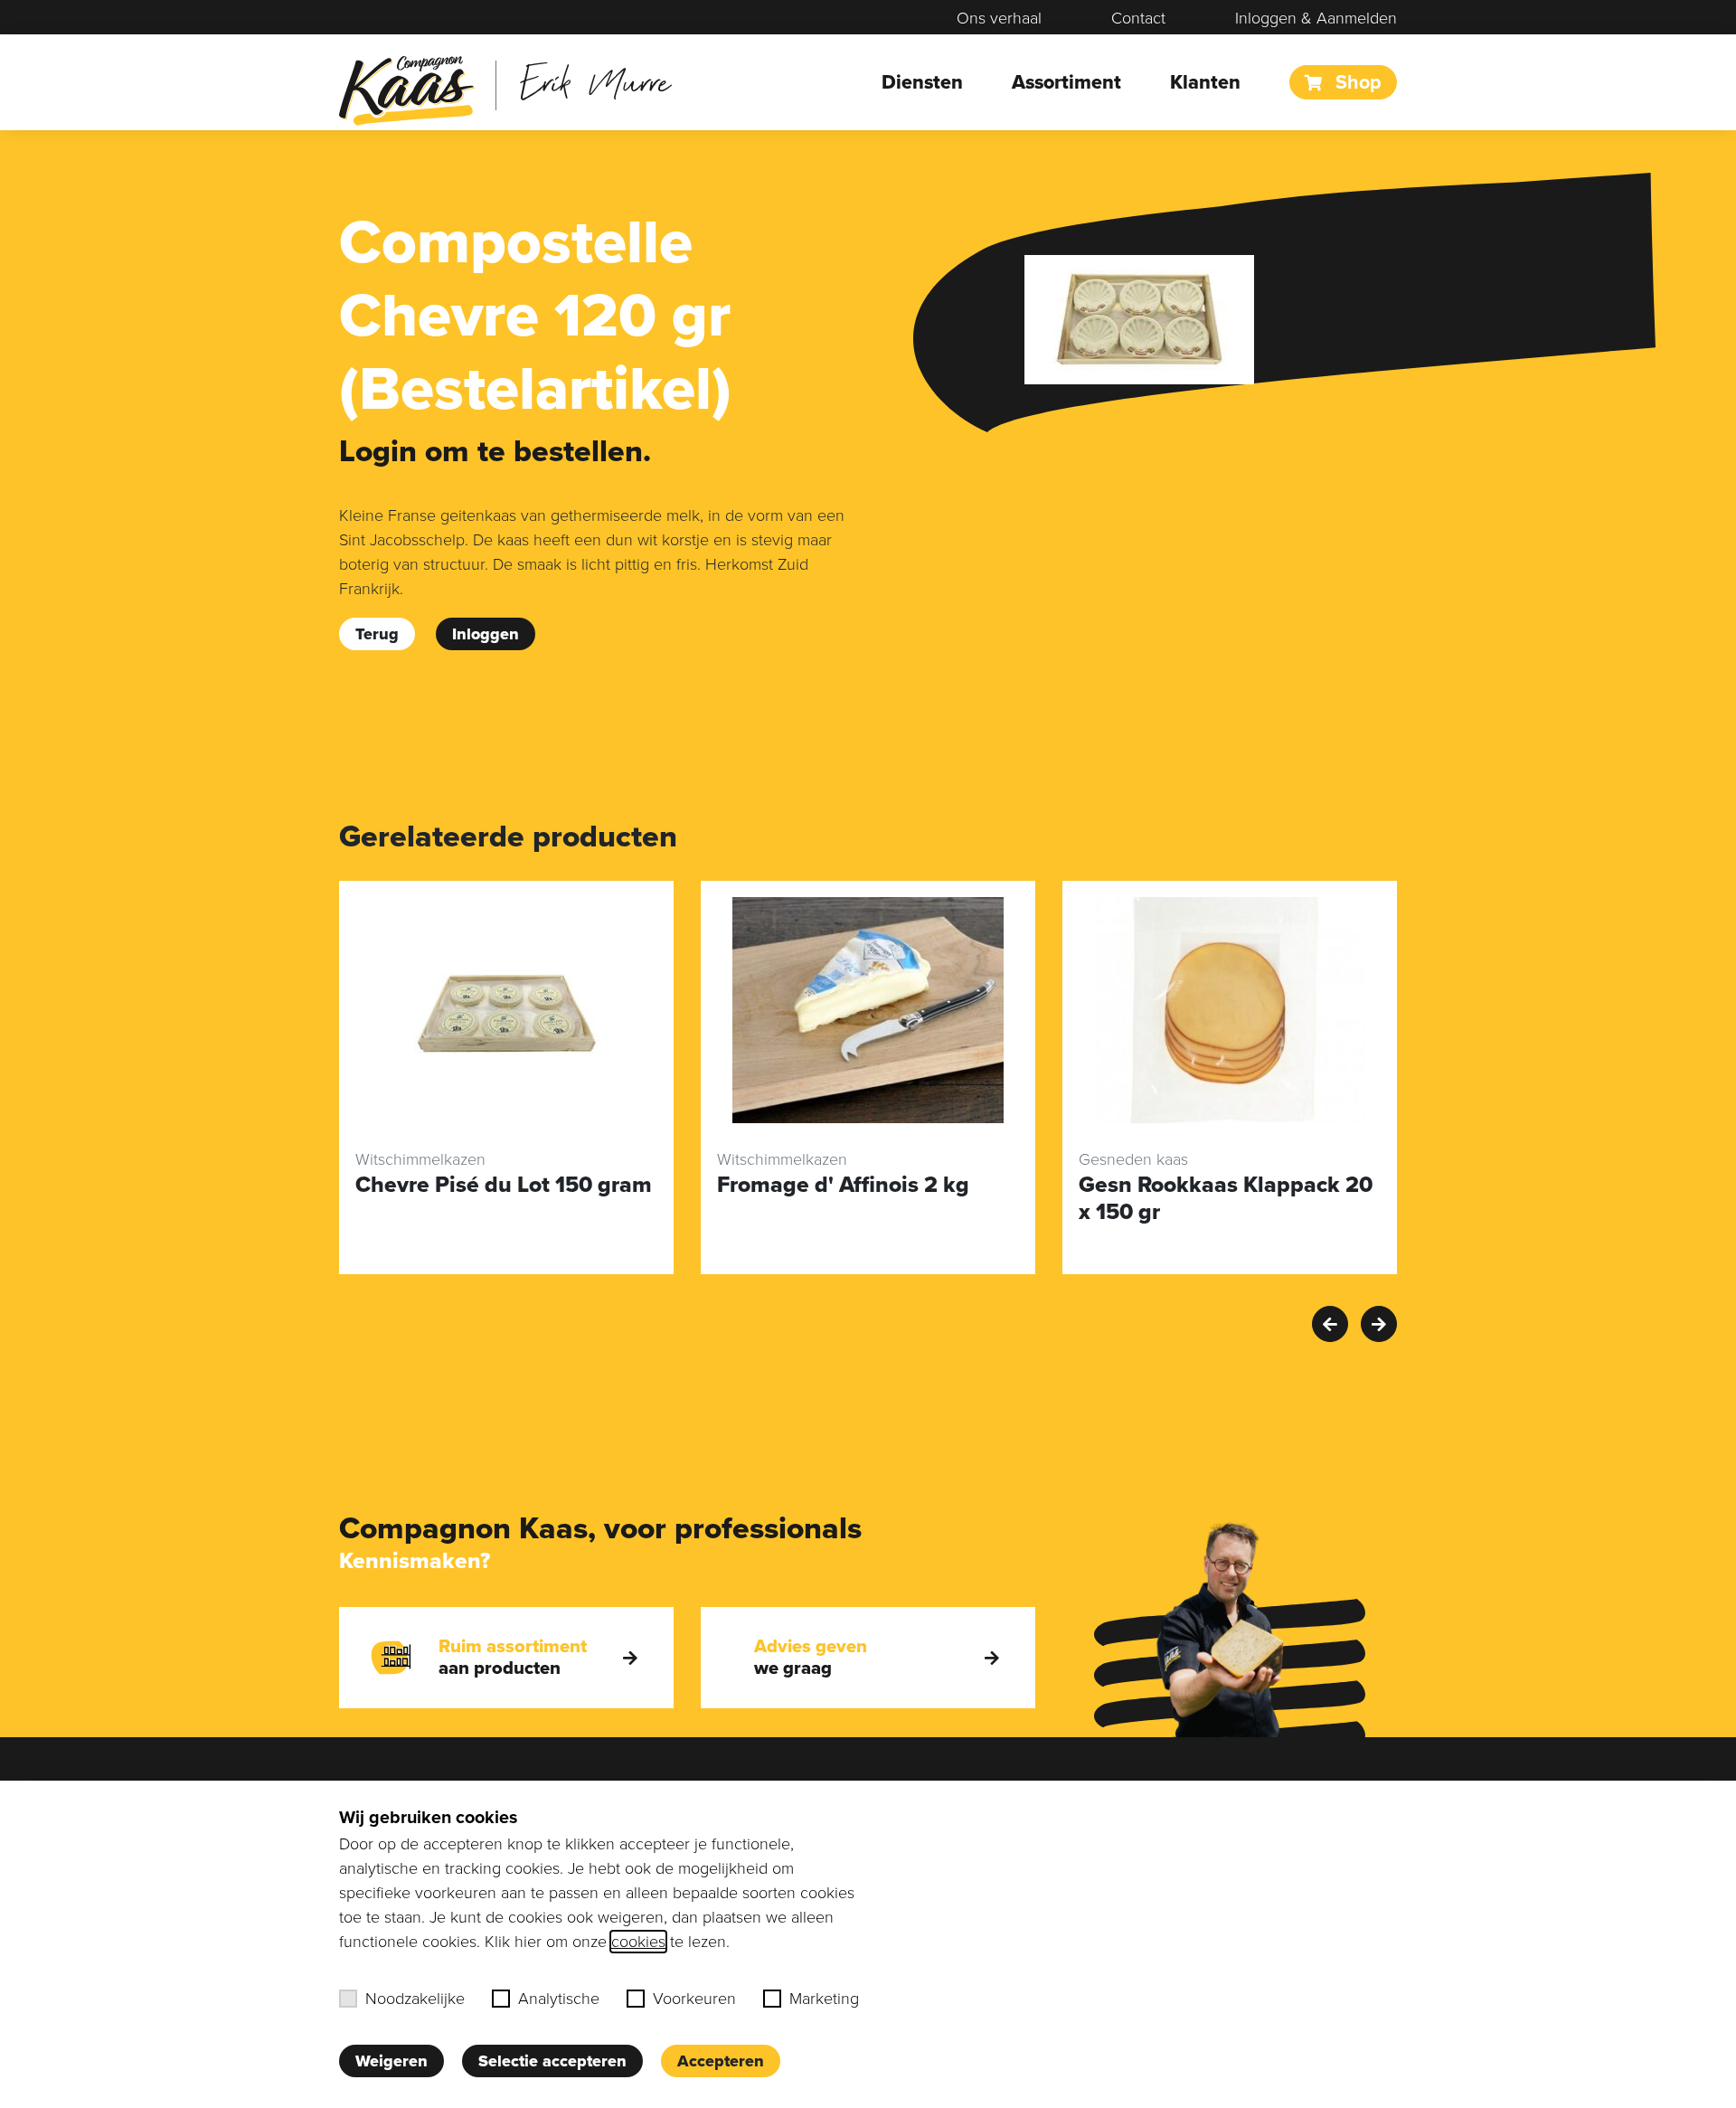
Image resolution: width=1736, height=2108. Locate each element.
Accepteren (721, 2061)
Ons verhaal (999, 18)
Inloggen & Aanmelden (1316, 18)
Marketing (824, 1999)
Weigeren (392, 2061)
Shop (1356, 82)
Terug (377, 634)
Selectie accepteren (552, 2061)
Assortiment (1066, 82)
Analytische (559, 1999)
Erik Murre (595, 81)
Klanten (1205, 82)
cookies (638, 1942)
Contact (1138, 18)
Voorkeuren (694, 1999)
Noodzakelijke (415, 1999)
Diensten (922, 82)
